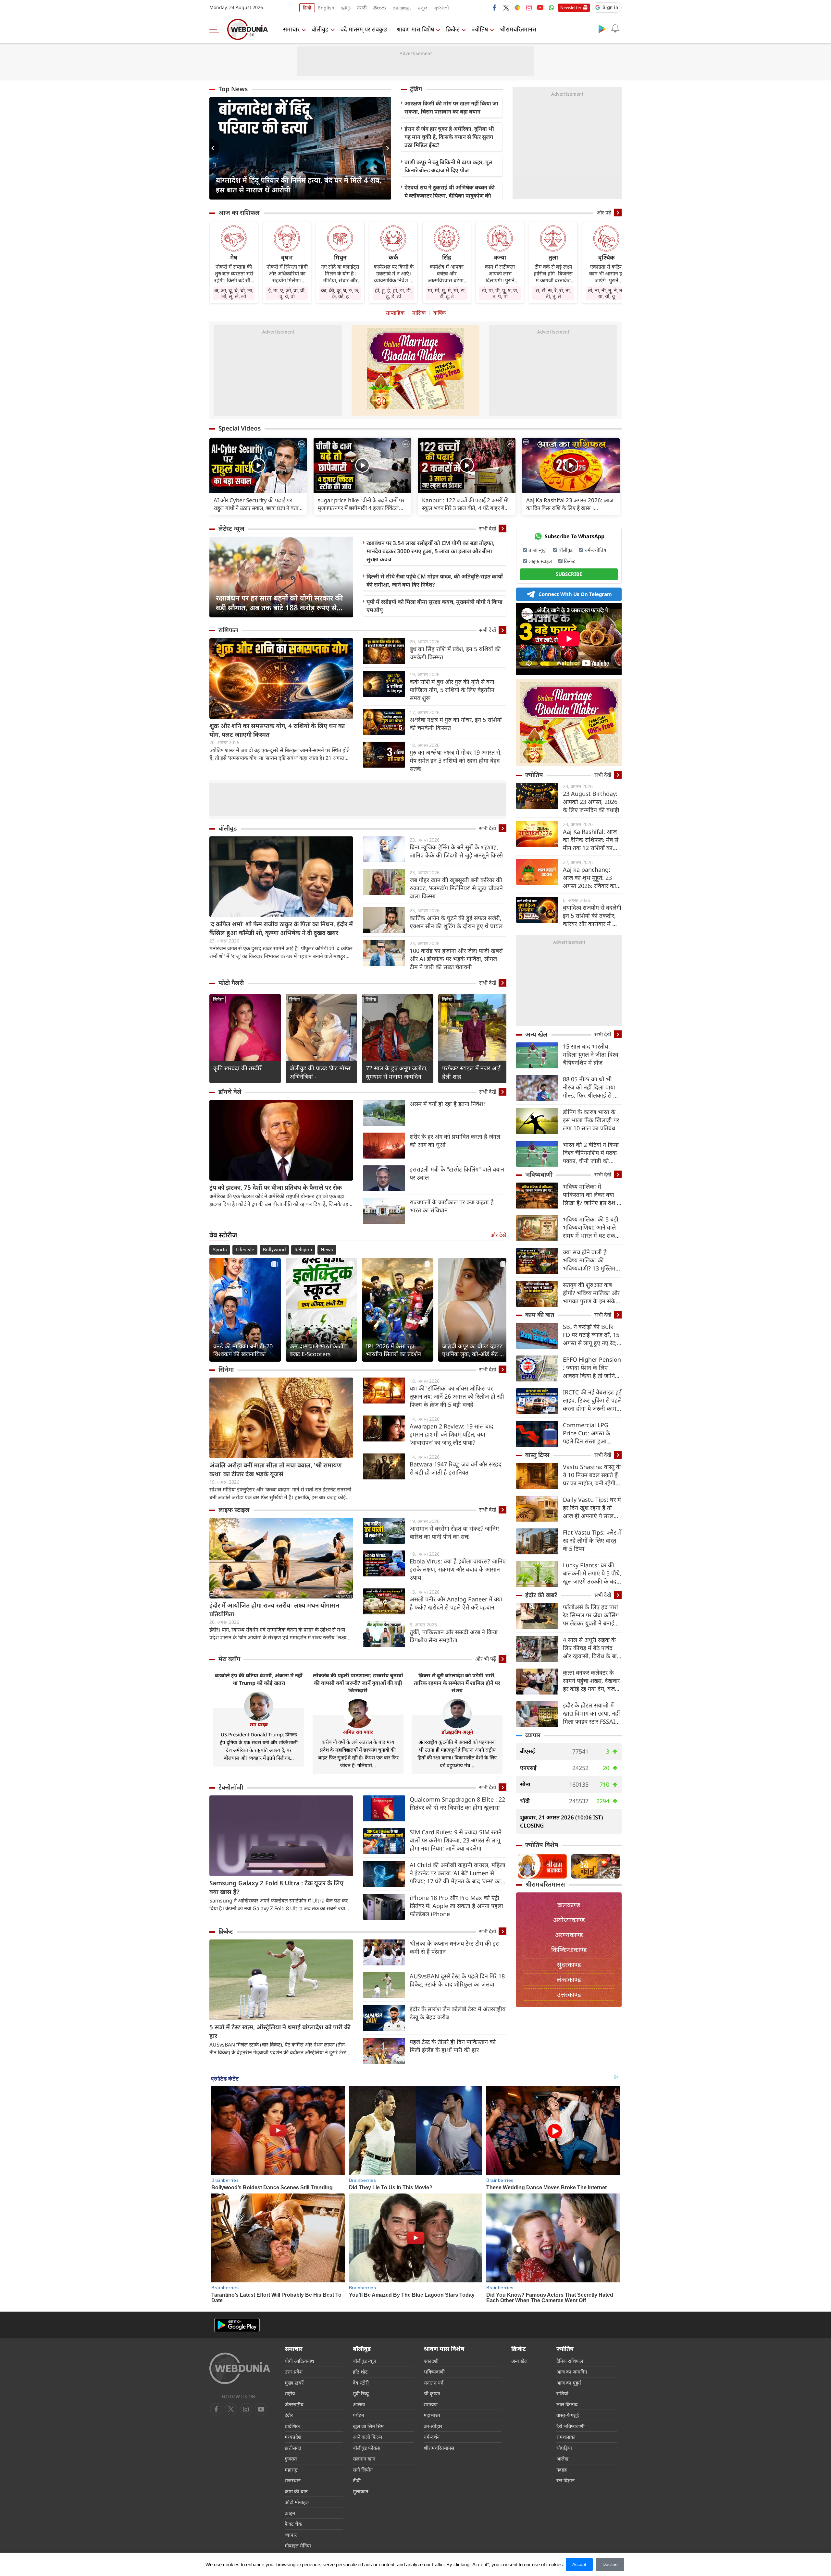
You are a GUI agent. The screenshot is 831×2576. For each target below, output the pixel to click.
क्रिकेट (453, 29)
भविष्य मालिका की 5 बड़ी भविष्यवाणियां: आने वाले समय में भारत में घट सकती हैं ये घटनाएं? (591, 1227)
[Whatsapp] (552, 7)
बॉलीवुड (320, 29)
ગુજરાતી (441, 8)
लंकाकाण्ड (569, 1980)
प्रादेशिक (292, 2426)
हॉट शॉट (360, 2372)
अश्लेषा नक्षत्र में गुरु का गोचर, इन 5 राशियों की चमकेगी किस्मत (456, 724)
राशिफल (228, 630)
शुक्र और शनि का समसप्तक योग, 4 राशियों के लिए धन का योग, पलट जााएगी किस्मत (277, 730)
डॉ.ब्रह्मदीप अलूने (457, 1732)
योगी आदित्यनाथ (299, 2361)
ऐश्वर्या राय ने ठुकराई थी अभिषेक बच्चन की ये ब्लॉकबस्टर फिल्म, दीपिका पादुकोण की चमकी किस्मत (450, 195)
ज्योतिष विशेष (542, 1845)
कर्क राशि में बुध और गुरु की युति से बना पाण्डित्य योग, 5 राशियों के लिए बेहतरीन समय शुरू (452, 690)
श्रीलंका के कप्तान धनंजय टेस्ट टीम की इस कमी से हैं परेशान (455, 1947)
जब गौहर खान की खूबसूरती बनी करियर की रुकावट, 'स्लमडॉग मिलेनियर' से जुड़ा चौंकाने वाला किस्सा (456, 888)
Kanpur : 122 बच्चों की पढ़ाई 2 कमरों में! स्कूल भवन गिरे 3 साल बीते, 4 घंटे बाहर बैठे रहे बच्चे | (465, 504)
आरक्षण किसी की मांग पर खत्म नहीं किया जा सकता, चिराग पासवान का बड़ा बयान (451, 107)
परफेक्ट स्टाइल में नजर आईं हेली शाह (471, 1072)
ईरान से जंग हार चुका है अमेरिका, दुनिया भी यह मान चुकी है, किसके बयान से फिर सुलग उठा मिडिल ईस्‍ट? (449, 137)
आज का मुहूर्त (569, 2383)
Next (386, 148)
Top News (233, 89)
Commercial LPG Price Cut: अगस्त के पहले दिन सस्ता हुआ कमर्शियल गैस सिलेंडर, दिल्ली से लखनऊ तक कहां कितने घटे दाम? (591, 1433)
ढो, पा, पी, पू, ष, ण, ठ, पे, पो (500, 293)
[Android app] (237, 2325)
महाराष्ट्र (291, 2470)
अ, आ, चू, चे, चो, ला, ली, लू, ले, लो (234, 293)
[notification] (615, 29)
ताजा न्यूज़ (538, 550)
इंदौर (289, 2415)
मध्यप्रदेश (293, 2437)
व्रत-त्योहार (433, 2426)
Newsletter (571, 7)
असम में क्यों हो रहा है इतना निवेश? (448, 1104)
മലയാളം (402, 8)
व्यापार (533, 1735)
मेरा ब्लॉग (229, 1659)
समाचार (291, 29)
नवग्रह (562, 2470)
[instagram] (529, 7)
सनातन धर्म (434, 2383)
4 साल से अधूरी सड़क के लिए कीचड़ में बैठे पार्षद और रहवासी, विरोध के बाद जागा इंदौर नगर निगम (591, 1648)
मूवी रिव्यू (361, 2393)
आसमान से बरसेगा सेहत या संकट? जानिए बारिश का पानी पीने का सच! (454, 1532)
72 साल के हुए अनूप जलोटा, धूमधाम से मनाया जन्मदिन (397, 1072)
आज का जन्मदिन (572, 2372)
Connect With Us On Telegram (575, 594)
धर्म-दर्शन (432, 2437)
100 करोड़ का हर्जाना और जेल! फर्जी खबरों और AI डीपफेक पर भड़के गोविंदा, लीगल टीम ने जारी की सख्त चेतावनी (456, 959)
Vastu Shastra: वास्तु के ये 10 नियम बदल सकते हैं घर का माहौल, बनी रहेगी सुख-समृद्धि (592, 1475)
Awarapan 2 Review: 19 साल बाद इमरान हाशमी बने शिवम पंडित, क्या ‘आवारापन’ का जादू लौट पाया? (452, 1434)
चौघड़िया (564, 2448)
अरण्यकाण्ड (569, 1935)
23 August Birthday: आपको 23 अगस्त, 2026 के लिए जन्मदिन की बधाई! (591, 802)
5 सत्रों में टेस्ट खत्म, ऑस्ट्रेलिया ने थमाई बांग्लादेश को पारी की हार (280, 2031)
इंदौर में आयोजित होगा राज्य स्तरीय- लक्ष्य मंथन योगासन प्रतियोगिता (274, 1610)
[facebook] (495, 7)
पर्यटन (358, 2415)
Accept (579, 2564)
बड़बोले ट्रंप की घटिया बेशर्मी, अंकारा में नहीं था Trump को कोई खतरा (259, 1679)
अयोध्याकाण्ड (569, 1920)
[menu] (216, 29)
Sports (220, 1250)
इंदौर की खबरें (541, 1595)
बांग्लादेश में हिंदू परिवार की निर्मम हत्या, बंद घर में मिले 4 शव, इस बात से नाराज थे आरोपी (299, 185)
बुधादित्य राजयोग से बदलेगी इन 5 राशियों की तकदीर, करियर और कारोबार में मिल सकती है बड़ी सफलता (592, 916)
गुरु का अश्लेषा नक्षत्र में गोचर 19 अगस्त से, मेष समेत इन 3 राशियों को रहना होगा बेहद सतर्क (456, 760)
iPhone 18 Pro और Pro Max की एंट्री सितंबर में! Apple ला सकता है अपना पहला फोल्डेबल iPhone (456, 1906)
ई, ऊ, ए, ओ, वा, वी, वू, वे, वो (287, 293)
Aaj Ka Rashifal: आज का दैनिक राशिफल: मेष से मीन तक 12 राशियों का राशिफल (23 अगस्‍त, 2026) (591, 840)
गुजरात (291, 2459)
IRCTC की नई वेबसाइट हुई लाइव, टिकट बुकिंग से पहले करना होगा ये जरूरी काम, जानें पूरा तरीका (592, 1400)
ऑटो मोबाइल (297, 2502)
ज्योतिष (480, 29)
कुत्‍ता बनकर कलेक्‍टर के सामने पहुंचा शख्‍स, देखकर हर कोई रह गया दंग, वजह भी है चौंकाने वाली (591, 1681)
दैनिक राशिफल (570, 2361)
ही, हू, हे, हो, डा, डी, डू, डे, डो (393, 293)
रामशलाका (566, 2437)
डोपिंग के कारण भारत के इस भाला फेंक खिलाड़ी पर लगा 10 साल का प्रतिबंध (591, 1120)
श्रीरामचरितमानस (518, 29)
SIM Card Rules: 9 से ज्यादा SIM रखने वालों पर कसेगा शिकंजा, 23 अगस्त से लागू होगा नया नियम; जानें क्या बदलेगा (456, 1840)
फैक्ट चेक (293, 2524)
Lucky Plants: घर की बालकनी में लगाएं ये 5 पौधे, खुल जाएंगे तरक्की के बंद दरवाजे (592, 1573)
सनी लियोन (363, 2470)
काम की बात (540, 1315)
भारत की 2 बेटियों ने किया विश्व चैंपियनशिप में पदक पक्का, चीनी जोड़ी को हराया (591, 1153)
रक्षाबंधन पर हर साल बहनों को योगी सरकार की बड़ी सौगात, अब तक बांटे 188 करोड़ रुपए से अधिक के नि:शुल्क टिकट (279, 602)
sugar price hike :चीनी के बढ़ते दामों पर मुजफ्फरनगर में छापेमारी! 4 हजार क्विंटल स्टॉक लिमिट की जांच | (361, 504)
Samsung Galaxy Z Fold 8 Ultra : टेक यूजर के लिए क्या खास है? (276, 1887)
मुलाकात (361, 2491)
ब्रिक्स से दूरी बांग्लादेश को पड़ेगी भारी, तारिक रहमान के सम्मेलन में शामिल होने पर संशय (457, 1683)
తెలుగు (380, 8)
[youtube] (540, 7)
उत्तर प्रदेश (294, 2372)
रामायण (431, 2404)
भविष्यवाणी (539, 1174)
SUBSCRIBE (569, 574)
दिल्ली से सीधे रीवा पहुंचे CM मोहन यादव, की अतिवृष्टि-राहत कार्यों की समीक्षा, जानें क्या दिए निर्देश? (435, 580)
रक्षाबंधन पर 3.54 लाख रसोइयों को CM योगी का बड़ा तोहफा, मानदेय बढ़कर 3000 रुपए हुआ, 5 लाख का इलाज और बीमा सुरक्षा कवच (431, 551)
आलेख (359, 2404)
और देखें (498, 1235)
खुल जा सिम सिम (368, 2426)
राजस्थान (293, 2480)
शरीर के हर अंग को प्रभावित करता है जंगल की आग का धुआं (455, 1141)
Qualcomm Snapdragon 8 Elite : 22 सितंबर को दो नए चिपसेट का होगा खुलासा (457, 1803)
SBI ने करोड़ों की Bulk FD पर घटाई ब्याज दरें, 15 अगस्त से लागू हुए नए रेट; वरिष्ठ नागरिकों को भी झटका (591, 1335)
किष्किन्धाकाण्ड (569, 1950)
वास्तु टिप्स (537, 1455)
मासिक (419, 313)
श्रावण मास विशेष (415, 29)
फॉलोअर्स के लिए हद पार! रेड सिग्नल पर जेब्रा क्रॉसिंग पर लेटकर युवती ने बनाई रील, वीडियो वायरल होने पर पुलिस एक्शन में (592, 1615)
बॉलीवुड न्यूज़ (364, 2361)
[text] (258, 465)
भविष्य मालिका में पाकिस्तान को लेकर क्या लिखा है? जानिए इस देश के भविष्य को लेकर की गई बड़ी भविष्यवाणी (592, 1195)
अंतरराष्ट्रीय (294, 2404)
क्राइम (290, 2513)
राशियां (562, 2393)
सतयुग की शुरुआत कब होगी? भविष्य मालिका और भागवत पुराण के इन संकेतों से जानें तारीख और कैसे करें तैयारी (592, 1293)
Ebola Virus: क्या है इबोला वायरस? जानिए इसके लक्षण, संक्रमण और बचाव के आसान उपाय (458, 1569)
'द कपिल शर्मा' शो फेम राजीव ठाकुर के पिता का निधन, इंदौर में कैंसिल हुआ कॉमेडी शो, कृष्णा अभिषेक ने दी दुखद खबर (281, 928)
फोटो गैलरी (231, 983)
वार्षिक (440, 313)
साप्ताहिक (395, 313)
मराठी (362, 8)
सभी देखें (488, 529)
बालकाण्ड (569, 1905)
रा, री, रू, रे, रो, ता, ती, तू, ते (553, 293)
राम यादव (259, 1724)
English (326, 8)
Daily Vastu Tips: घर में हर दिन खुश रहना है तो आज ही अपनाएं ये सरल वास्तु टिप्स (592, 1508)
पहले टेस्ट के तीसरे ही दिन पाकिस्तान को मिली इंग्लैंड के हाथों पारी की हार (453, 2046)
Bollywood (274, 1250)
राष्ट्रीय (290, 2393)
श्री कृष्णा (432, 2393)
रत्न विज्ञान (565, 2480)
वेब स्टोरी (361, 2383)
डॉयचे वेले (230, 1092)
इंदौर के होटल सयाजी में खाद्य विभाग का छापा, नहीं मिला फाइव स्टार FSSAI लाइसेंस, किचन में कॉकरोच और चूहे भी (592, 1713)
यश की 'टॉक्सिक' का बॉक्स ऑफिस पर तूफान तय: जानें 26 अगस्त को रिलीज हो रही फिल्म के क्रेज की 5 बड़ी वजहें (457, 1396)
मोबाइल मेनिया (298, 2546)
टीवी (357, 2480)
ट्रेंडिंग (416, 89)
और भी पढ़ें (486, 1659)
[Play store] (602, 29)
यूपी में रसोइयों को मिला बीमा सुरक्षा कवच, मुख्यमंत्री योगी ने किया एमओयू (434, 606)
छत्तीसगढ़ (293, 2448)
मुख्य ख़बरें (294, 2383)
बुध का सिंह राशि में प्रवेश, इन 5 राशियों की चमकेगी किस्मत (455, 653)
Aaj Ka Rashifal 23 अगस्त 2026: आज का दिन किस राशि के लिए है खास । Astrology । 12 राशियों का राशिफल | (570, 504)
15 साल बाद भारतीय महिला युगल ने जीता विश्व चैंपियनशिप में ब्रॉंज (591, 1054)
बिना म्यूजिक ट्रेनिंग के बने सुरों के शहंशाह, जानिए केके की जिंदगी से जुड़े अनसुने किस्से (456, 851)
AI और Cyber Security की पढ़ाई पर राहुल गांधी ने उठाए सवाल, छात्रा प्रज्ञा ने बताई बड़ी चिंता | (257, 504)
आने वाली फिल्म (367, 2437)
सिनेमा (218, 999)
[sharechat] (517, 7)
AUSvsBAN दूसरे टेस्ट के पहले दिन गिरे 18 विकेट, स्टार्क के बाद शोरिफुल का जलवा (457, 1980)
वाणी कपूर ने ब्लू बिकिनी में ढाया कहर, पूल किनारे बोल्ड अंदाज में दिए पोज (448, 166)
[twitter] (506, 7)
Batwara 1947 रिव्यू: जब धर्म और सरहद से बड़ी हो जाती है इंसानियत (456, 1468)
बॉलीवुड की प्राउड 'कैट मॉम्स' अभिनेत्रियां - (321, 1072)
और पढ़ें (604, 213)
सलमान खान (364, 2459)
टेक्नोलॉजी (231, 1787)
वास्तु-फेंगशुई (568, 2415)
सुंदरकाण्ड (569, 1965)
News (327, 1250)
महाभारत (432, 2415)
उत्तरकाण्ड (569, 1994)
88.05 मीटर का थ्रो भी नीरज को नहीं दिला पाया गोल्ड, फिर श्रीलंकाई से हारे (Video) (592, 1087)
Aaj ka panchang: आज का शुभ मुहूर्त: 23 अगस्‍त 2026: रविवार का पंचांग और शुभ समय (589, 878)
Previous (214, 148)
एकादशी (431, 2361)
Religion (303, 1250)
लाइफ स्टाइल (234, 1510)
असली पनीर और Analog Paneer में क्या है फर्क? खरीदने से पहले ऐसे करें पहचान (456, 1603)
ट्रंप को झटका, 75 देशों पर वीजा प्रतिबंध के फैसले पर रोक (276, 1187)
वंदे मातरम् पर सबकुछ (364, 29)
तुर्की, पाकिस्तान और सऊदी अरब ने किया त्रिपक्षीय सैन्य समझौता (454, 1636)
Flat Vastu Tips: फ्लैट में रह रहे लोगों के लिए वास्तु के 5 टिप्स (592, 1540)
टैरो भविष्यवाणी (571, 2426)
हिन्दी (307, 8)
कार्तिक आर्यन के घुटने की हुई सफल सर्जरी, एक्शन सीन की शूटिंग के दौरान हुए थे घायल (456, 922)
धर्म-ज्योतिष (595, 550)
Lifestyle (245, 1250)
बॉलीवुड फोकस (367, 2448)
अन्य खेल (536, 1034)
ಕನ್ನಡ (423, 8)
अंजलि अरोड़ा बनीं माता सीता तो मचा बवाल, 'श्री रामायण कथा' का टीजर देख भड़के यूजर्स (276, 1470)
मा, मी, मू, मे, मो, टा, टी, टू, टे (447, 293)
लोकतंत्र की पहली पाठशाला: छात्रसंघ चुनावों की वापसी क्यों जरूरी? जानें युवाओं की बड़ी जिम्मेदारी (358, 1683)
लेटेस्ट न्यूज (231, 529)
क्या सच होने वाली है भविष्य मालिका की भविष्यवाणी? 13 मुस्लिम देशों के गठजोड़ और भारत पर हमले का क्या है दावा (590, 1260)
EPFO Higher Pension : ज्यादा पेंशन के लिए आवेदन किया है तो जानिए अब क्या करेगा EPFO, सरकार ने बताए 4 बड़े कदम (592, 1368)
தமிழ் (346, 8)
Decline (610, 2564)
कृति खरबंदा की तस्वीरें (237, 1068)
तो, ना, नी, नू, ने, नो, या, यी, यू (606, 293)
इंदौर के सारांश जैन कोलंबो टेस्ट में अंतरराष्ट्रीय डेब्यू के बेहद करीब (458, 2013)
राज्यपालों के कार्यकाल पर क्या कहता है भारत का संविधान (452, 1206)
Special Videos (240, 428)
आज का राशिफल (239, 213)
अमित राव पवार (358, 1732)
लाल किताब (567, 2404)
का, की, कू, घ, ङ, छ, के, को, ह (340, 293)
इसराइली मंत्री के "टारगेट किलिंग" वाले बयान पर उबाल (457, 1173)
